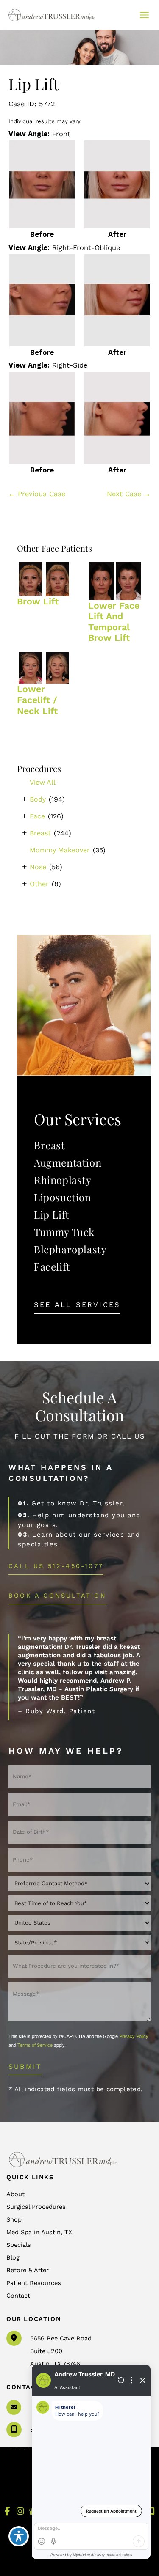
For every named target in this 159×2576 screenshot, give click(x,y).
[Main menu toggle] (144, 15)
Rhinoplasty (63, 1180)
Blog (13, 2257)
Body (38, 799)
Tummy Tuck (64, 1232)
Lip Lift (52, 1214)
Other (39, 884)
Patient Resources (34, 2283)
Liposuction (63, 1197)
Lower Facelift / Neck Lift (37, 700)
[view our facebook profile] (7, 2511)
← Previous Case (37, 494)
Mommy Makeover (60, 850)
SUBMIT (25, 2067)
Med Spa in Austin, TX (39, 2232)
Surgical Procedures (36, 2207)
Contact (18, 2296)
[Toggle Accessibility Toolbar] (19, 2536)
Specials (19, 2245)
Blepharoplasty (70, 1249)
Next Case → (129, 494)
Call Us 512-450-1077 (56, 1566)
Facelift (52, 1266)
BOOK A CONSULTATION (57, 1596)
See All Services (77, 1305)
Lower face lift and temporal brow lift (114, 622)
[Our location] (152, 2512)
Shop (14, 2219)
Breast (40, 833)
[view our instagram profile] (21, 2511)
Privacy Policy (134, 2036)
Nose (38, 867)
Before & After (28, 2270)
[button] (77, 1305)
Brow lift (38, 601)
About (15, 2194)
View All (43, 782)
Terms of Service (35, 2045)
